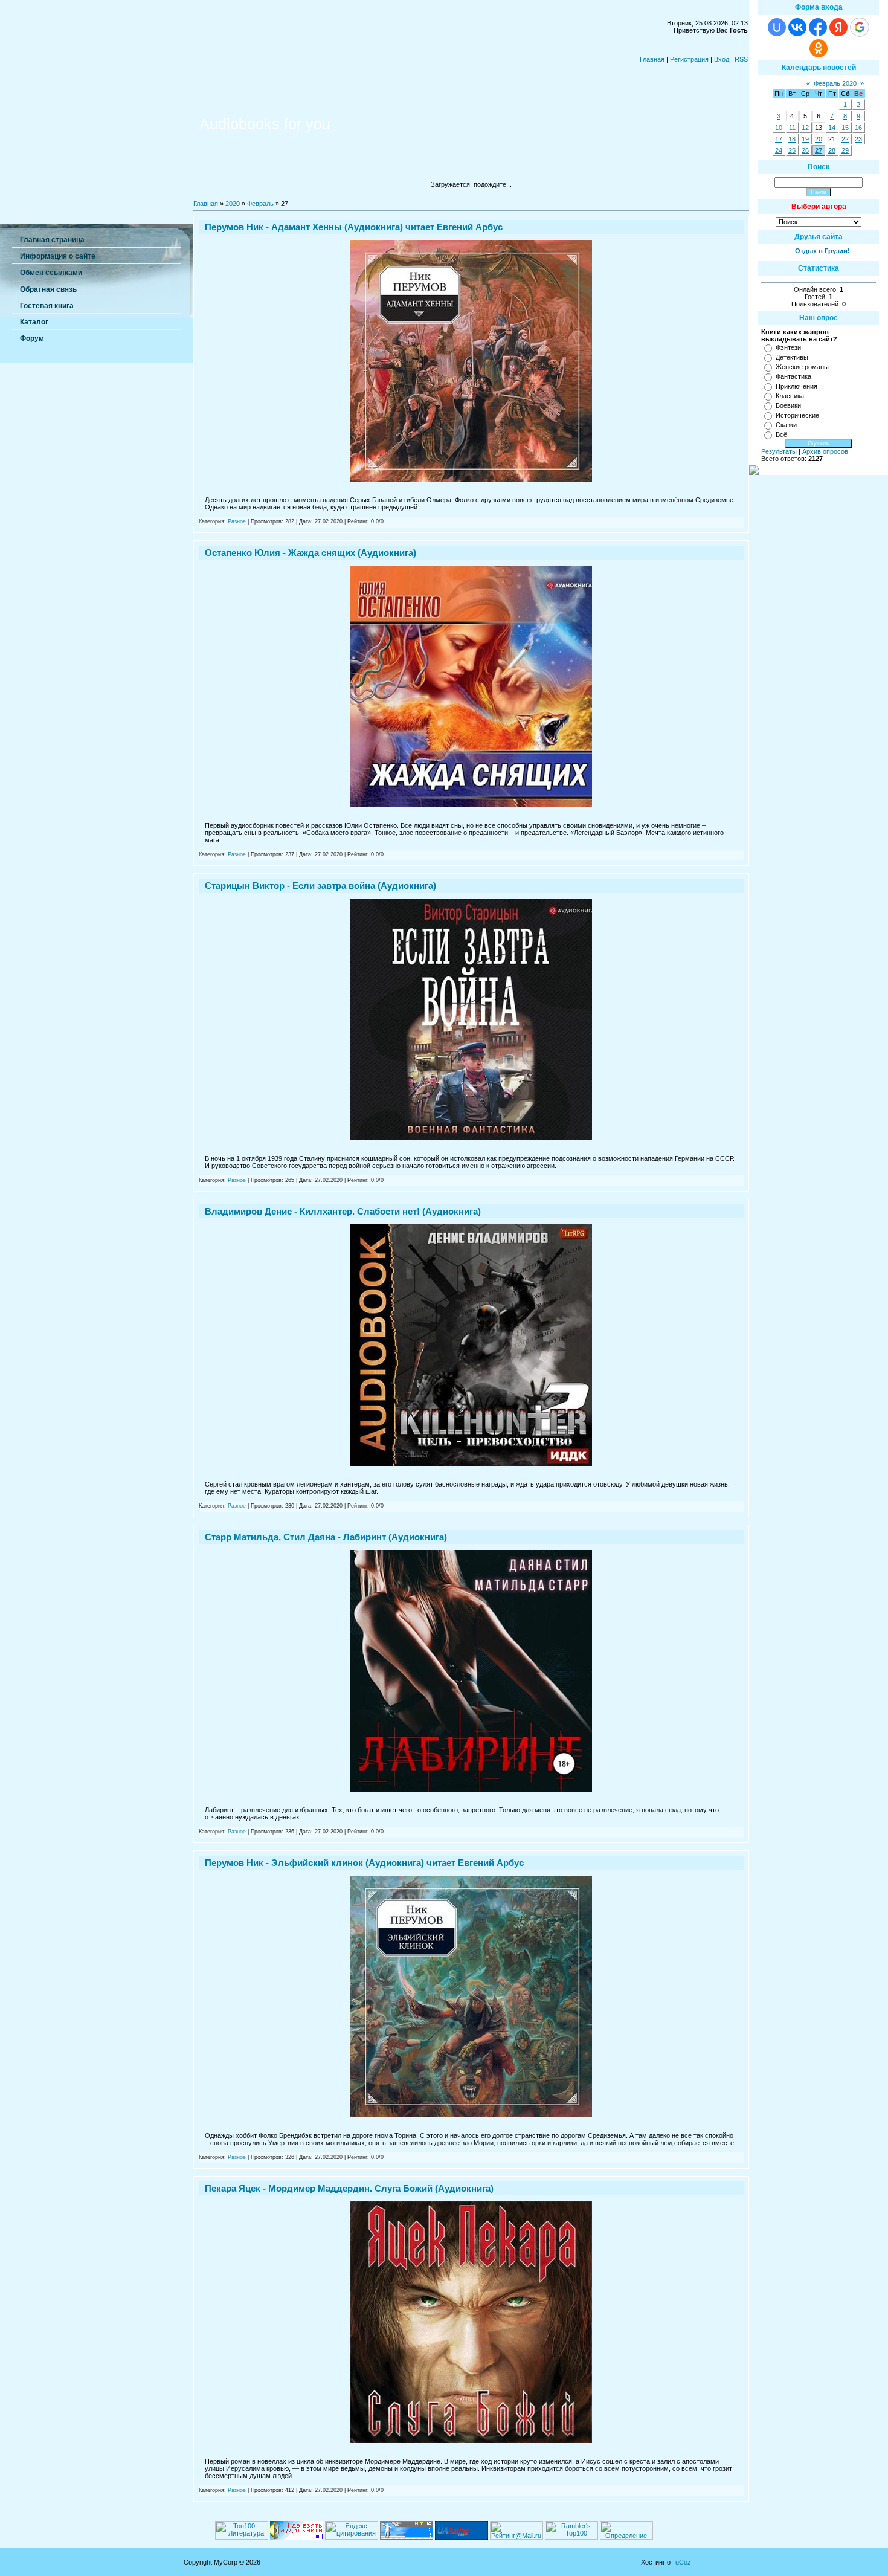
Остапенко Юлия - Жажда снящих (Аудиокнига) (310, 553)
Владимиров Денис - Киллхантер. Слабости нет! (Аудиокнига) (343, 1211)
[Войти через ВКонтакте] (797, 27)
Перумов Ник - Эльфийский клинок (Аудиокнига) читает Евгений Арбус (364, 1863)
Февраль (260, 204)
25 (792, 150)
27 (819, 150)
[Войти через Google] (860, 27)
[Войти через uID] (777, 27)
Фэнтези (788, 347)
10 (779, 128)
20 (819, 139)
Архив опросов (825, 451)
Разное (237, 521)
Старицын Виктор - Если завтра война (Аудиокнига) (320, 886)
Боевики (788, 405)
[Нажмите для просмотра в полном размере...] (471, 479)
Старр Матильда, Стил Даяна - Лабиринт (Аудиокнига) (326, 1537)
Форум (32, 338)
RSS (741, 59)
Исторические (797, 415)
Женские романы (802, 367)
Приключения (796, 386)
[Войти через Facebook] (818, 27)
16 (858, 128)
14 (832, 128)
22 (845, 139)
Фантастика (793, 376)
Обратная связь (48, 289)
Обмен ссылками (51, 273)
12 (805, 128)
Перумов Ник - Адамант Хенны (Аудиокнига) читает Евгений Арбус (354, 227)
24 (779, 150)
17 (779, 139)
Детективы (792, 357)
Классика (790, 396)
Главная (652, 59)
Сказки (786, 425)
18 (792, 139)
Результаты (779, 451)
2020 (233, 204)
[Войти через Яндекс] (838, 27)
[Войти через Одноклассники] (819, 48)
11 (792, 128)
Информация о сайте (58, 256)
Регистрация (689, 59)
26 (805, 150)
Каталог (34, 322)
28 (832, 150)
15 (845, 128)
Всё (781, 434)
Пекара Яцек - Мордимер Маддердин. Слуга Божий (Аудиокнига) (349, 2188)
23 (858, 139)
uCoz (683, 2562)
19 (805, 139)
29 (845, 150)
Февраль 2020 (835, 83)
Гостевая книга (47, 306)
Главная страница (52, 240)
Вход (722, 59)
